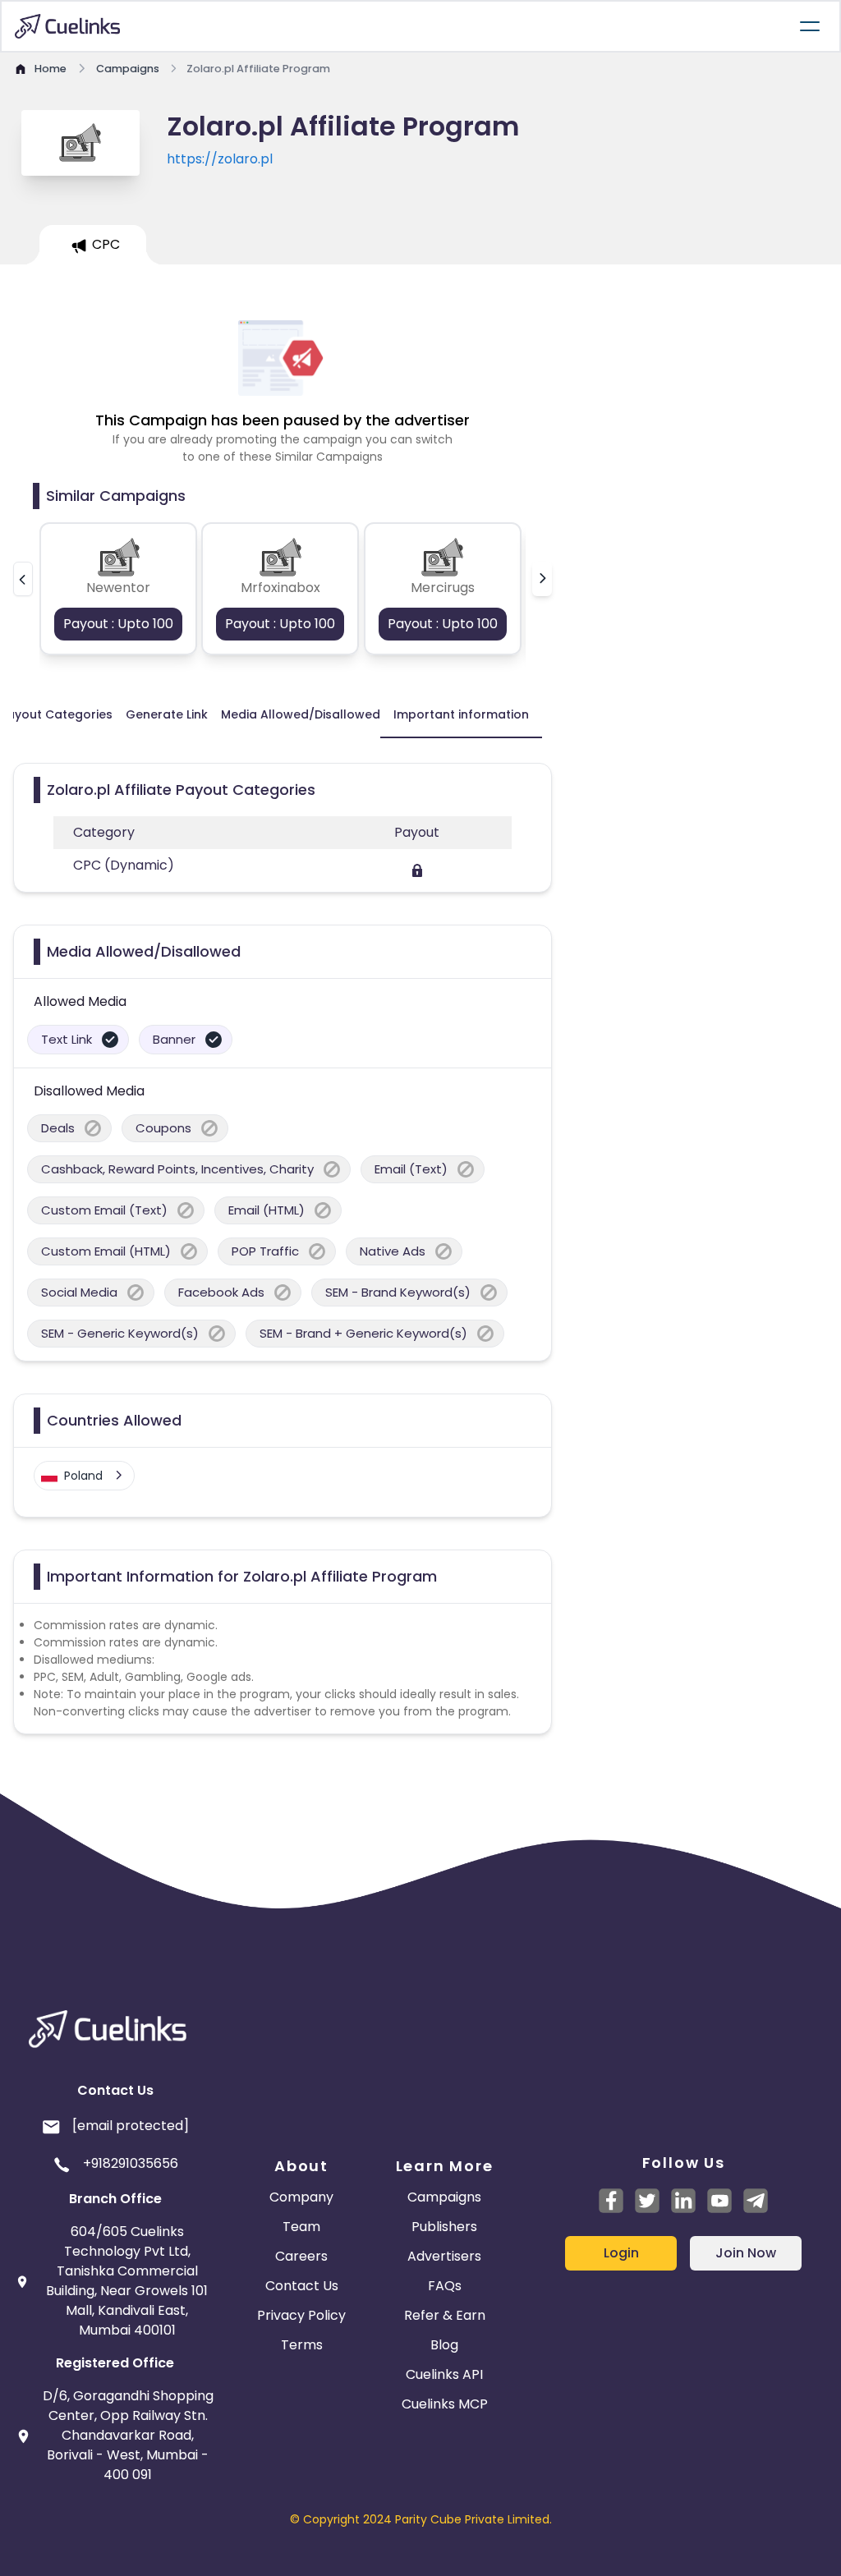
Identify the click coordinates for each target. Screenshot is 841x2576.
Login (621, 2253)
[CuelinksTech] (756, 2201)
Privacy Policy (301, 2315)
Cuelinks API (444, 2374)
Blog (444, 2345)
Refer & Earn (445, 2315)
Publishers (444, 2227)
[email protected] (131, 2126)
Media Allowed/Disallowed (301, 714)
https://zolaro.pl (220, 159)
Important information (461, 714)
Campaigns (444, 2197)
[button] (23, 579)
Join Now (746, 2253)
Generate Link (167, 714)
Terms (302, 2345)
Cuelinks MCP (445, 2404)
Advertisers (444, 2256)
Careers (301, 2256)
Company (301, 2197)
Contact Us (302, 2286)
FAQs (445, 2286)
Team (301, 2227)
